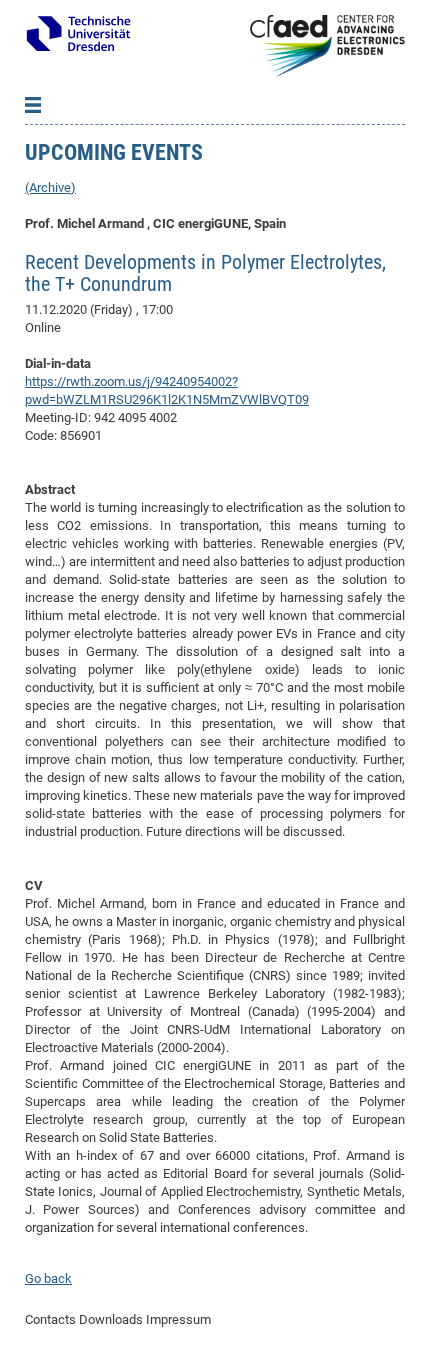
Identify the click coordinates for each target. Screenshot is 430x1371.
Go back (48, 1278)
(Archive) (50, 187)
